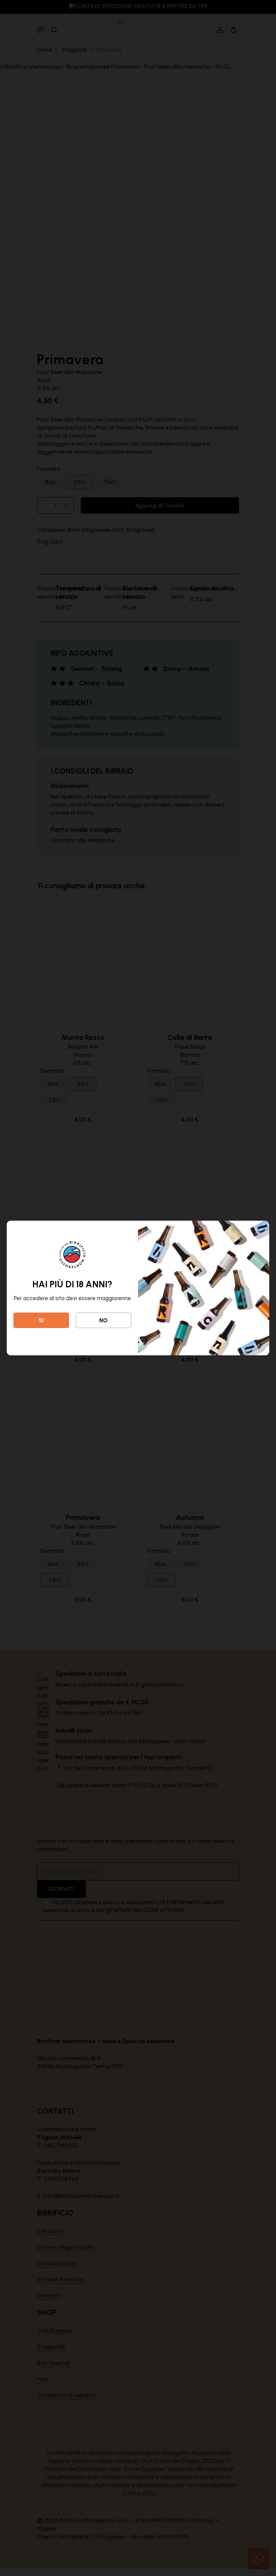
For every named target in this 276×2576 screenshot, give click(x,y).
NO (103, 1320)
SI (41, 1320)
